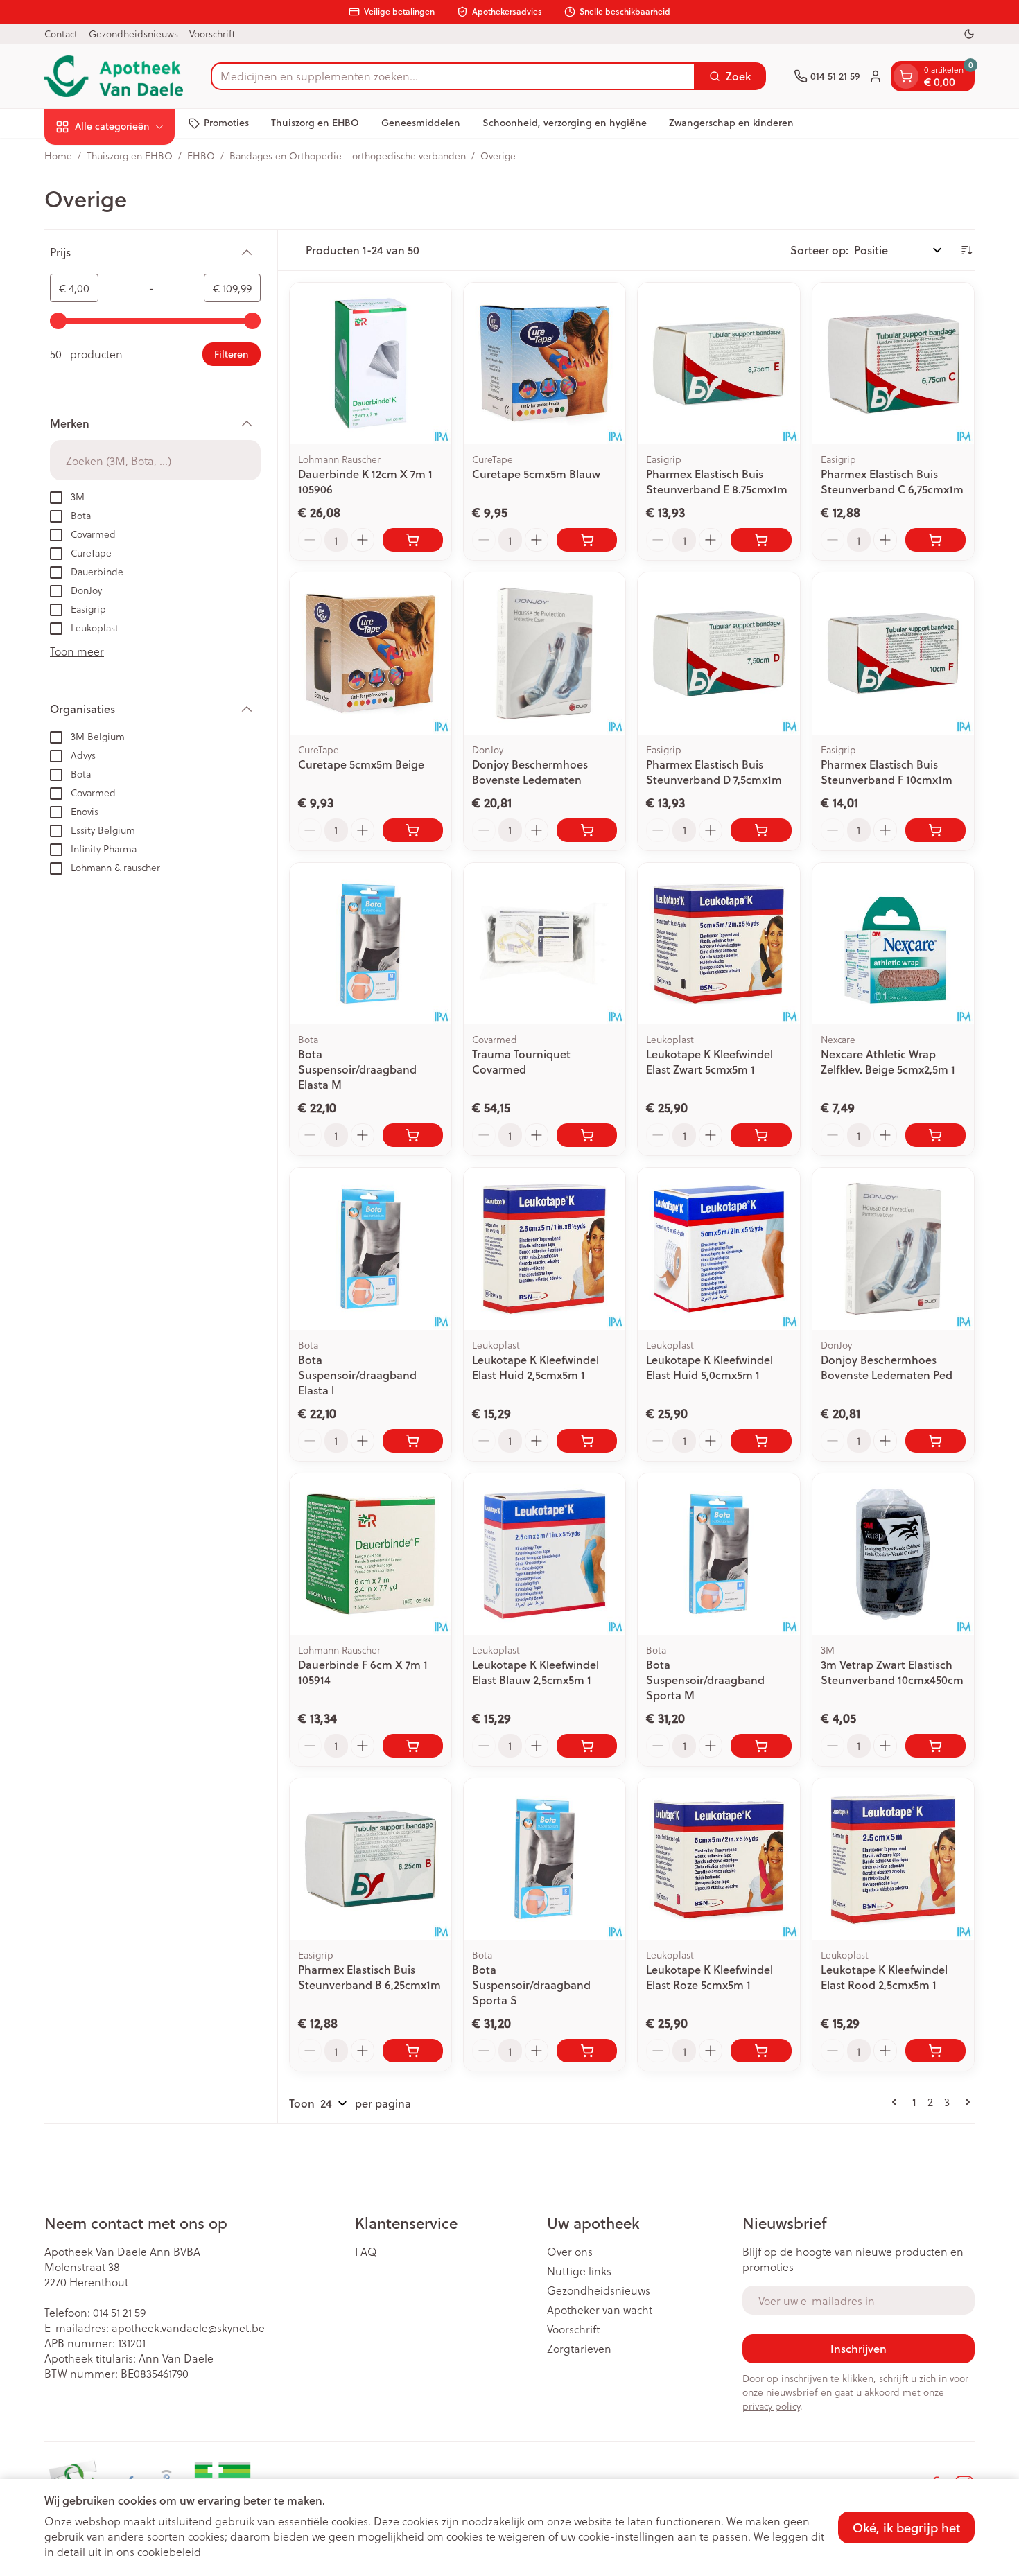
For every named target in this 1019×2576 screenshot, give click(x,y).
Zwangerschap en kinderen (731, 123)
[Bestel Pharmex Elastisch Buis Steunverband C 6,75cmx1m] (935, 540)
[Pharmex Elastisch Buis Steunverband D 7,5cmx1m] (718, 653)
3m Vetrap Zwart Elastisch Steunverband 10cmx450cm (892, 1672)
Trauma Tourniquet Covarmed (521, 1061)
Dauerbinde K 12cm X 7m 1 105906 (365, 481)
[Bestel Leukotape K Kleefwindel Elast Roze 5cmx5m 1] (761, 2051)
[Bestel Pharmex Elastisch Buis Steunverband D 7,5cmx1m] (761, 830)
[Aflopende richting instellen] (966, 250)
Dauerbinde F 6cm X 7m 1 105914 (363, 1672)
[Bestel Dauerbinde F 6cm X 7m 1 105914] (413, 1746)
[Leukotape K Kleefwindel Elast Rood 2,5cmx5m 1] (893, 1859)
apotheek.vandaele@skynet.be (188, 2328)
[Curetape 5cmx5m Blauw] (545, 363)
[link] (897, 2102)
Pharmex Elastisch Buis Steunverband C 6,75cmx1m (892, 481)
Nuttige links (579, 2271)
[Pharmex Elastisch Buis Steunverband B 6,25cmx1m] (371, 1859)
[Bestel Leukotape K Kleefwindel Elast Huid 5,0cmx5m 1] (761, 1441)
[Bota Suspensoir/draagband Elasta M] (371, 944)
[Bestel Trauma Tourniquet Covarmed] (587, 1135)
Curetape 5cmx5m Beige (361, 764)
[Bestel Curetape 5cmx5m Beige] (413, 830)
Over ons (570, 2252)
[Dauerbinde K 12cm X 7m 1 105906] (371, 363)
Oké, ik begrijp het (906, 2527)
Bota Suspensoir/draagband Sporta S (531, 1984)
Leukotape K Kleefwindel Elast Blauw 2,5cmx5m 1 (535, 1672)
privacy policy (771, 2406)
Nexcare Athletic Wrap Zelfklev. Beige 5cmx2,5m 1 (888, 1061)
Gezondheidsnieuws (133, 34)
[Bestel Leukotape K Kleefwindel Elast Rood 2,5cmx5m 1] (935, 2051)
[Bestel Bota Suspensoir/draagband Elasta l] (413, 1441)
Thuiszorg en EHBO (315, 123)
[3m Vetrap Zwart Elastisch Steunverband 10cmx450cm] (893, 1554)
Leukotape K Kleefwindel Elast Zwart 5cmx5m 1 (709, 1061)
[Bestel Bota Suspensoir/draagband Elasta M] (413, 1135)
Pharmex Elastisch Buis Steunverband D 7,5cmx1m (714, 772)
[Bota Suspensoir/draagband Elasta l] (371, 1248)
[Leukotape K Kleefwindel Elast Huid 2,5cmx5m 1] (545, 1248)
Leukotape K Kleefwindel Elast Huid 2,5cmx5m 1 (535, 1367)
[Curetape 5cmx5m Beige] (371, 653)
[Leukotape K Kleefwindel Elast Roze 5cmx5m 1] (718, 1859)
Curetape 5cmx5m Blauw (536, 474)
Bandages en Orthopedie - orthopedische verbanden (348, 156)
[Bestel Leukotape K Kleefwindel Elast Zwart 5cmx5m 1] (761, 1135)
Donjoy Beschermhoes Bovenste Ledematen (530, 772)
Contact (61, 34)
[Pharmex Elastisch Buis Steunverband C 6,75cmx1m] (893, 363)
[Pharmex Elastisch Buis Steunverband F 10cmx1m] (893, 653)
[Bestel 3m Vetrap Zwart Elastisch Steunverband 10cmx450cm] (935, 1746)
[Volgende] (965, 2102)
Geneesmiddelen (421, 123)
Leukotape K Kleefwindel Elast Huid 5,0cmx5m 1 (709, 1367)
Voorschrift (212, 34)
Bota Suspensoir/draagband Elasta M (357, 1069)
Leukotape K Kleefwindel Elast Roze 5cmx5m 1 (709, 1977)
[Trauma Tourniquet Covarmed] (545, 944)
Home (58, 156)
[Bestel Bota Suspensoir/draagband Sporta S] (587, 2051)
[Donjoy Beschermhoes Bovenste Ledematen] (545, 653)
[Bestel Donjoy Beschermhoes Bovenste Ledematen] (587, 830)
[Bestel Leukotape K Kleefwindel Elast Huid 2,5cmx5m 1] (587, 1441)
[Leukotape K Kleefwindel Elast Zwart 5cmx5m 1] (718, 944)
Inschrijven (859, 2348)
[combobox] (453, 76)
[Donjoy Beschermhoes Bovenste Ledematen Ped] (893, 1248)
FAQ (366, 2252)
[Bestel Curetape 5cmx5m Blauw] (587, 540)
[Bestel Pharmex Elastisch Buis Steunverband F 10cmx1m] (935, 830)
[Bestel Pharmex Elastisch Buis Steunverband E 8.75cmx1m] (761, 540)
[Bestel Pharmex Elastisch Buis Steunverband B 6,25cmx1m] (413, 2051)
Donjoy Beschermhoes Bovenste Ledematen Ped (887, 1367)
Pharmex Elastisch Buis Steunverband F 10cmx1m (887, 772)
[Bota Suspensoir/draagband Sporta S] (545, 1859)
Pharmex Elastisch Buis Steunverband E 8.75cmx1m (717, 481)
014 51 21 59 (119, 2312)
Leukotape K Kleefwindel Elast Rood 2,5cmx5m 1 (884, 1977)
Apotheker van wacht (600, 2310)
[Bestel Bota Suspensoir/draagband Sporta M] (761, 1746)
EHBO (201, 156)
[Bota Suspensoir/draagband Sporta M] (718, 1554)
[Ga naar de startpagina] (114, 76)
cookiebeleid (169, 2551)
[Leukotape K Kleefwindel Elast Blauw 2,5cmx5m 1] (545, 1554)
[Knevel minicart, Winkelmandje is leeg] (906, 76)
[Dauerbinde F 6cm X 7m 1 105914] (371, 1554)
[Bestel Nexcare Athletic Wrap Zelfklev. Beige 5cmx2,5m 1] (935, 1135)
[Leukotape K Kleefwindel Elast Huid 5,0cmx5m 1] (718, 1248)
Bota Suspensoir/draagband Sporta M (705, 1680)
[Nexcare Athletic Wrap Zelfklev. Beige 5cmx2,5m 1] (893, 944)
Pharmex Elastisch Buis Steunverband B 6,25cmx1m (369, 1977)
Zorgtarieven (579, 2349)
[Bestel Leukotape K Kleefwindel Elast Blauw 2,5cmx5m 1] (587, 1746)
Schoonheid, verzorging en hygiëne (565, 123)
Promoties (226, 123)
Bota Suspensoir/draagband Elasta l (357, 1375)
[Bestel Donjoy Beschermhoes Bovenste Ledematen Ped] (935, 1441)
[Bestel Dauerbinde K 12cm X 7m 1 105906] (413, 540)
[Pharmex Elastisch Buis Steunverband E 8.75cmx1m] (718, 363)
